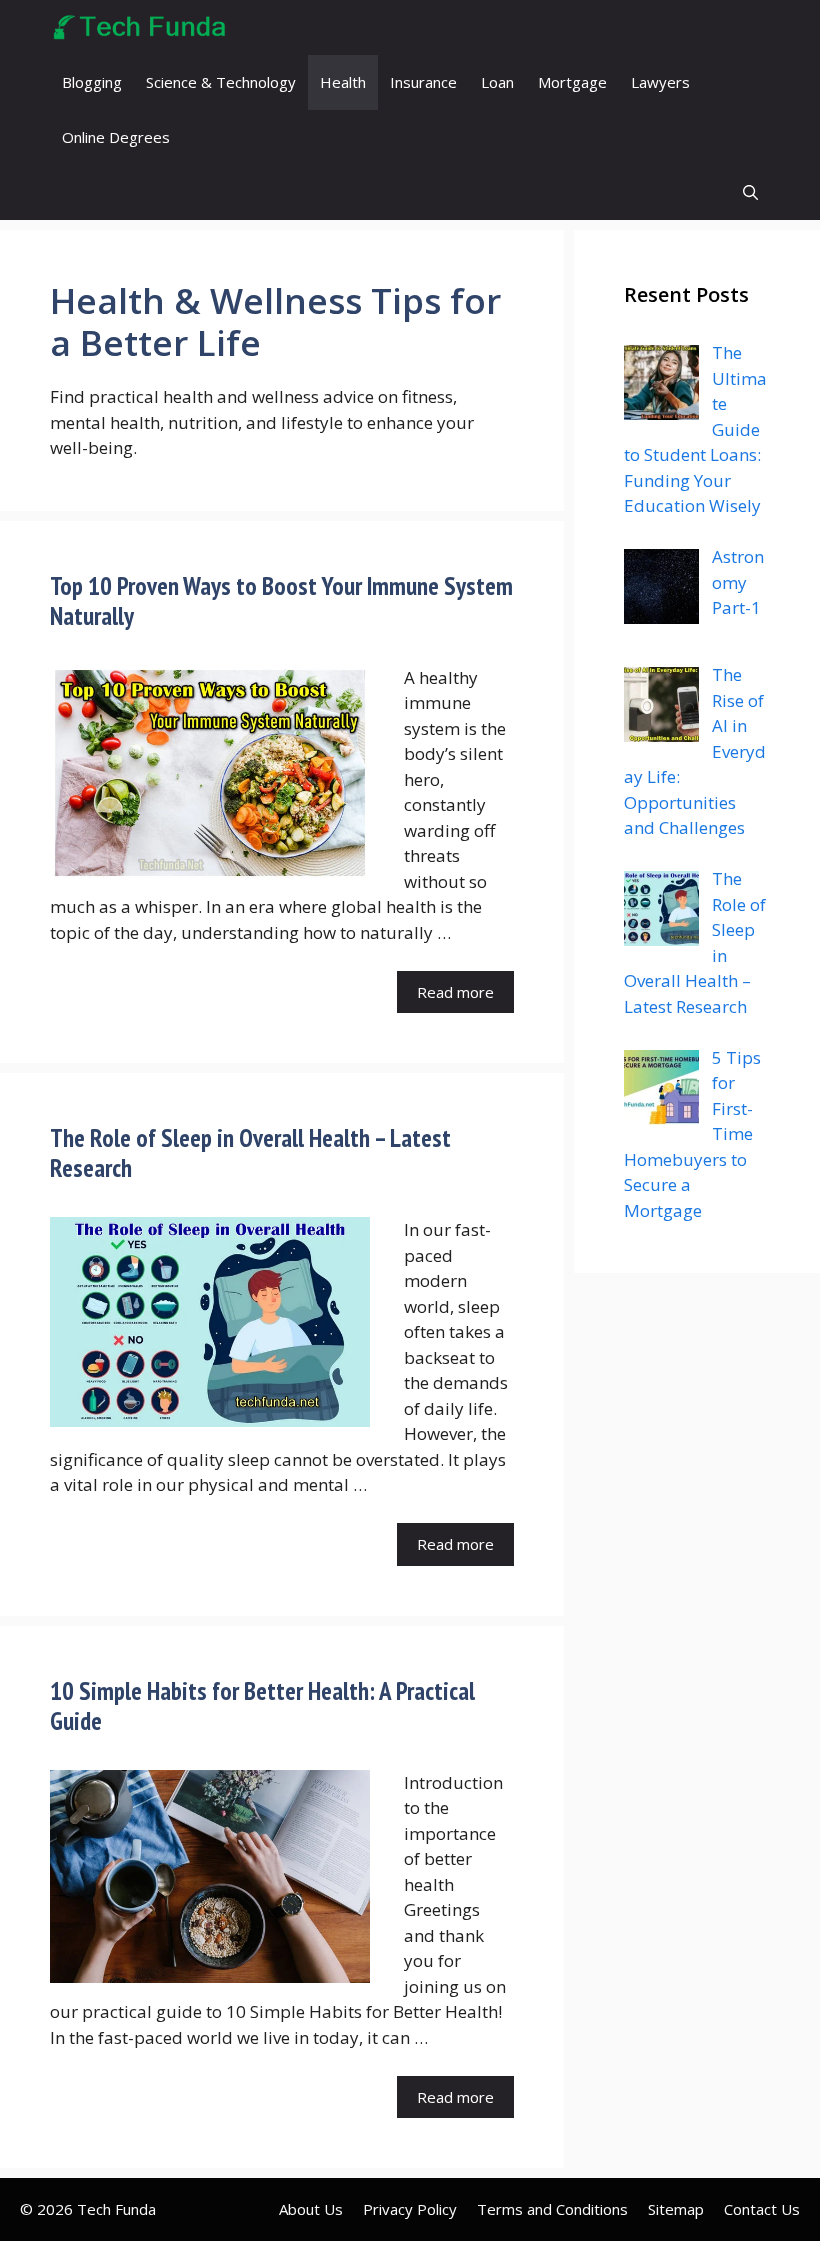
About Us (311, 2209)
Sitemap (676, 2209)
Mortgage (572, 82)
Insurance (423, 82)
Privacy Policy (410, 2209)
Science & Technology (221, 82)
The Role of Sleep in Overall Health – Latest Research (250, 1153)
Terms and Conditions (552, 2209)
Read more (455, 992)
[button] (750, 192)
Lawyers (660, 82)
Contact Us (762, 2209)
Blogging (92, 82)
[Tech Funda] (140, 27)
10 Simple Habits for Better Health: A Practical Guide (262, 1706)
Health (343, 82)
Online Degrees (116, 137)
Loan (497, 82)
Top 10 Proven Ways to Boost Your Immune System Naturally (281, 601)
